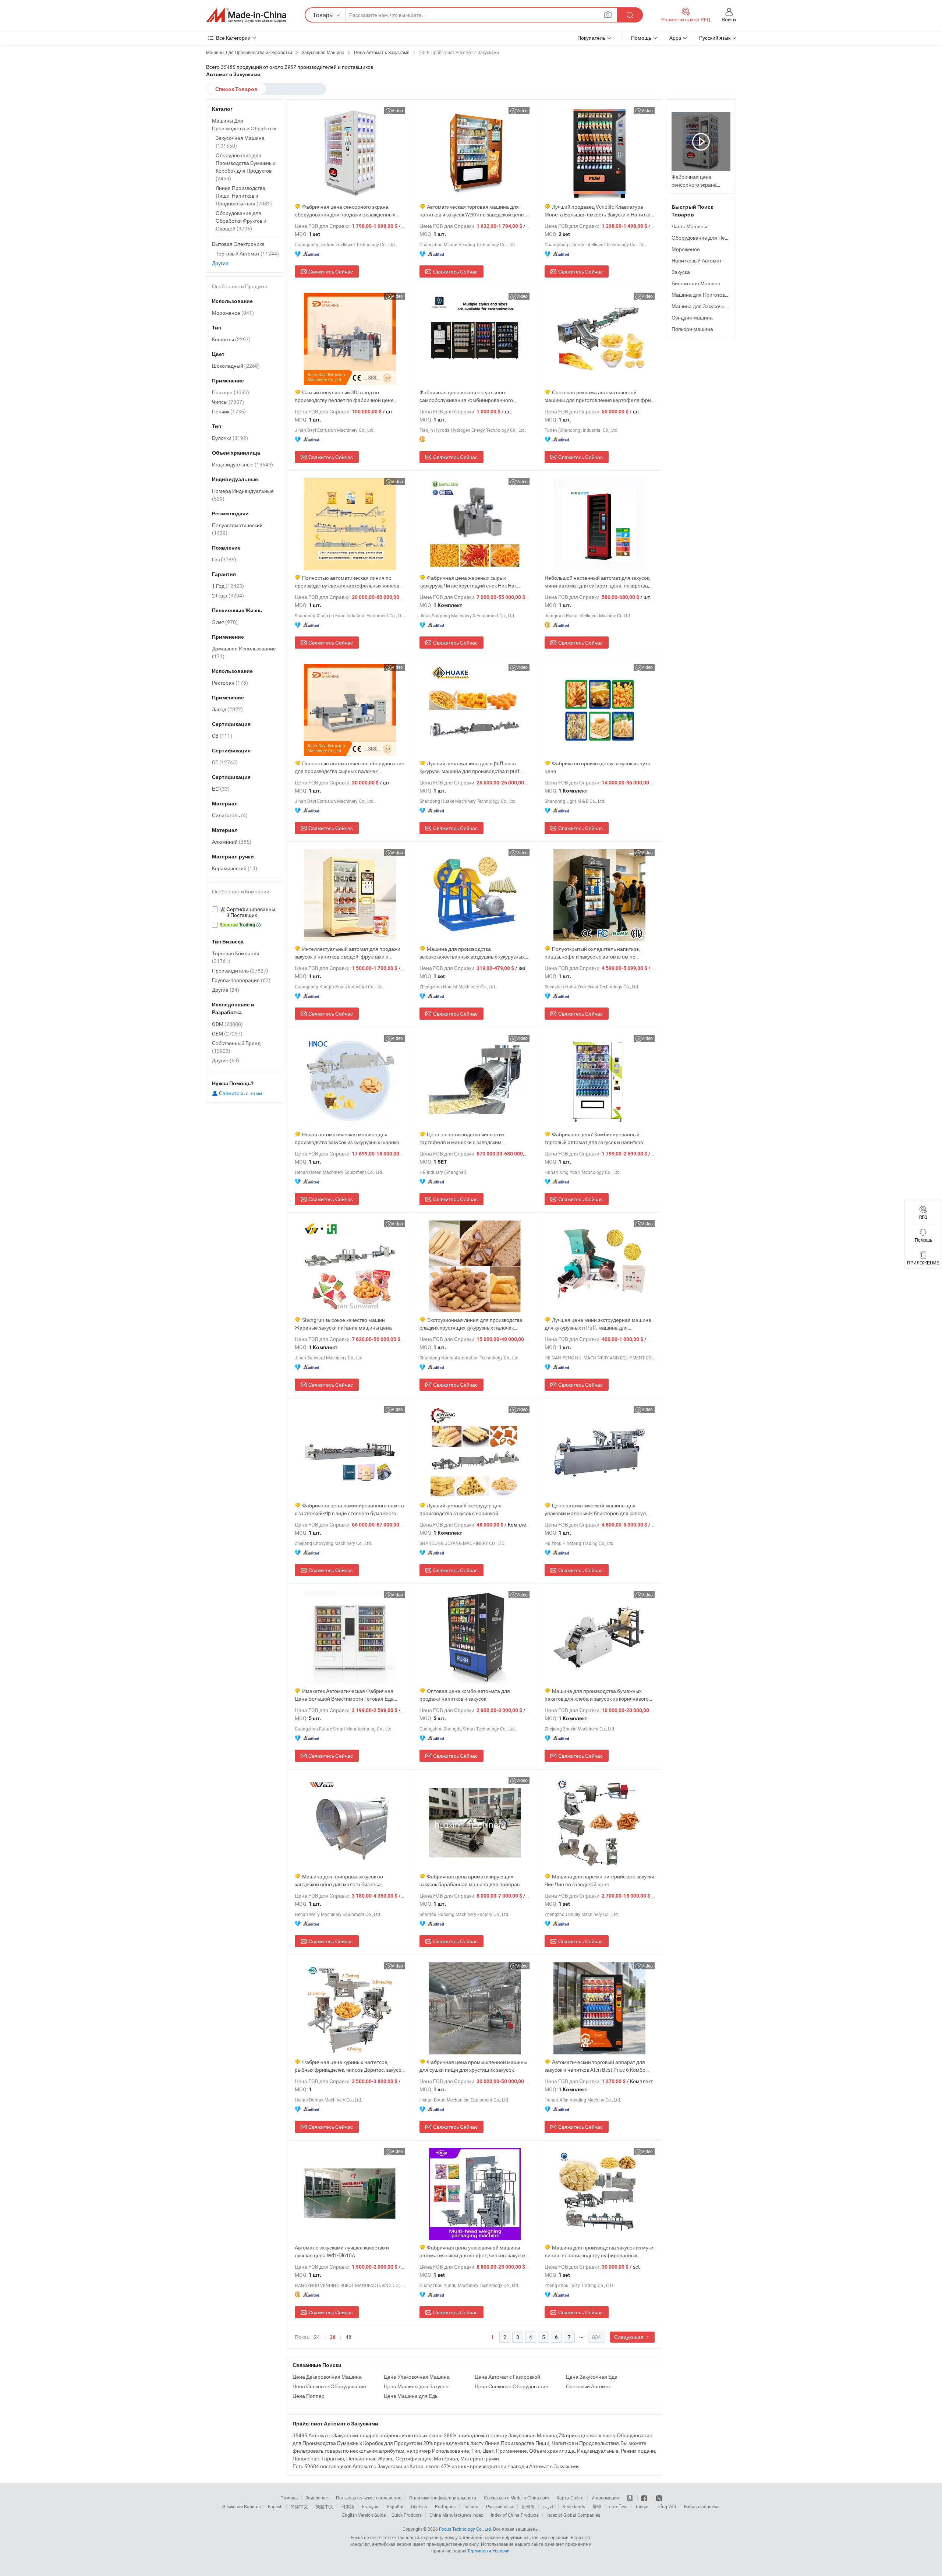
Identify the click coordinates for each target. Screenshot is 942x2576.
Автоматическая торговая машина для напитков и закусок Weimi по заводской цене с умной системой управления (474, 211)
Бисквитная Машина (696, 283)
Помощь (641, 38)
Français (371, 2506)
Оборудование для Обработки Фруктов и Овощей (241, 221)
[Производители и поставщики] (246, 15)
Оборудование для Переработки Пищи (718, 238)
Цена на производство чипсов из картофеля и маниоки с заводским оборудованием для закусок (462, 1138)
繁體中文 (325, 2506)
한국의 (528, 2506)
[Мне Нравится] (645, 2498)
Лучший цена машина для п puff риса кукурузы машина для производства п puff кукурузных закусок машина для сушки (470, 767)
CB (222, 736)
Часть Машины (689, 226)
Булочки (230, 438)
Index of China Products (515, 2515)
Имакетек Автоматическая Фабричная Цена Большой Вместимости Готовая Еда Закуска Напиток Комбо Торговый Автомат (345, 1695)
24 (317, 2337)
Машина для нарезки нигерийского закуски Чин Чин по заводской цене (599, 1880)
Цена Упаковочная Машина (417, 2377)
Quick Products (407, 2515)
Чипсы (228, 402)
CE (225, 762)
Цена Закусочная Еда (592, 2377)
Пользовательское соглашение (369, 2498)
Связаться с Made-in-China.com (516, 2498)
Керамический (235, 868)
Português (445, 2506)
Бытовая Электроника (238, 244)
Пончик (229, 411)
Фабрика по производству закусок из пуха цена (598, 767)
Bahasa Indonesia (702, 2506)
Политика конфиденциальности (443, 2498)
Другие (220, 263)
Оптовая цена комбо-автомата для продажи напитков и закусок (465, 1695)
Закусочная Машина (240, 142)
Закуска (681, 272)
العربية (548, 2506)
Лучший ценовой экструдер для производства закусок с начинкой (461, 1509)
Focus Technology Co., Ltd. (465, 2529)
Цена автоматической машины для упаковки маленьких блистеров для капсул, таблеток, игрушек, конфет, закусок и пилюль (598, 1509)
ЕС (221, 789)
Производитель (240, 971)
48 (348, 2337)
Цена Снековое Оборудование (329, 2386)
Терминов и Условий (488, 2551)
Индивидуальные (242, 464)
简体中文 (299, 2506)
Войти (729, 19)
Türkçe (642, 2506)
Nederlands (574, 2506)
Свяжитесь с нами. (241, 1093)
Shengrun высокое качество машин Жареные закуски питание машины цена (343, 1324)
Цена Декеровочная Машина (327, 2377)
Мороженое (686, 249)
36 (333, 2337)
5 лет (225, 622)
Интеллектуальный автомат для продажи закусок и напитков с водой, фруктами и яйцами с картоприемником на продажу (348, 953)
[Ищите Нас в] (659, 2498)
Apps (675, 38)
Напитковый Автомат (697, 260)
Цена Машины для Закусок (416, 2386)
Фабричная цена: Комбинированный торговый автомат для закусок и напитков (594, 1138)
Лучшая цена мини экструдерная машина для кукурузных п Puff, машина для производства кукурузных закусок (598, 1324)
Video (397, 110)
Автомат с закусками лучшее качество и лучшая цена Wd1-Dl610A (342, 2251)
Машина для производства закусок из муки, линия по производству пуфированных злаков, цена (600, 2252)
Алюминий (232, 842)
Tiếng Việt (666, 2506)
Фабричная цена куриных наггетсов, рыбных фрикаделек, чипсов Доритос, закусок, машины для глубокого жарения (350, 2066)
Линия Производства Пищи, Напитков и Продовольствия (244, 196)
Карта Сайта (570, 2498)
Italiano (471, 2506)
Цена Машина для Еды (411, 2396)
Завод (227, 709)
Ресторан (230, 683)
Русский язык (500, 2506)
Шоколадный (236, 366)
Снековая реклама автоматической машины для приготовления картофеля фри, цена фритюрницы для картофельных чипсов (599, 396)
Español (395, 2506)
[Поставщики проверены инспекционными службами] (245, 912)
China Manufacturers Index (456, 2515)
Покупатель (591, 38)
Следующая (629, 2337)
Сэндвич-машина (692, 317)
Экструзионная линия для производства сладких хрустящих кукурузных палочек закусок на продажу (471, 1324)
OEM (227, 1033)
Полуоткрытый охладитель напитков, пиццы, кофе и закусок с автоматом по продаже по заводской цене (592, 953)
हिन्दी (597, 2506)
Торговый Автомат (247, 253)
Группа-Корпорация (241, 980)
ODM (227, 1024)
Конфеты (231, 339)
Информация (605, 2498)
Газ (224, 559)
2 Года (228, 595)
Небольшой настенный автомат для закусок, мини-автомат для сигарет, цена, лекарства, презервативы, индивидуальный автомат (597, 582)
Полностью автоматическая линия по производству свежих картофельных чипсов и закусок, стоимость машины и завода (349, 582)
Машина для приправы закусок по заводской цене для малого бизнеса (339, 1880)
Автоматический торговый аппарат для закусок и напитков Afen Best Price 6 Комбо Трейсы (595, 2066)
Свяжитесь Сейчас (331, 271)
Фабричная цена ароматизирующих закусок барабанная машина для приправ (470, 1880)
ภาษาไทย (618, 2506)
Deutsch (419, 2506)
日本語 (348, 2506)
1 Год (228, 586)
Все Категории (233, 38)
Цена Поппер (309, 2396)
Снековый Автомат (588, 2386)
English (275, 2506)
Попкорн (231, 392)
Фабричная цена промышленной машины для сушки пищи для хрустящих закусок (473, 2066)
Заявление (317, 2498)
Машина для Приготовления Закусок (715, 295)
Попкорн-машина (692, 329)
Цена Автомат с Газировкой (507, 2377)
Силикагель (230, 815)
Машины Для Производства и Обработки (244, 124)
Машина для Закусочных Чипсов (710, 306)
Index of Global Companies (573, 2515)
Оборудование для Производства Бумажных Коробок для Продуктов (245, 167)
